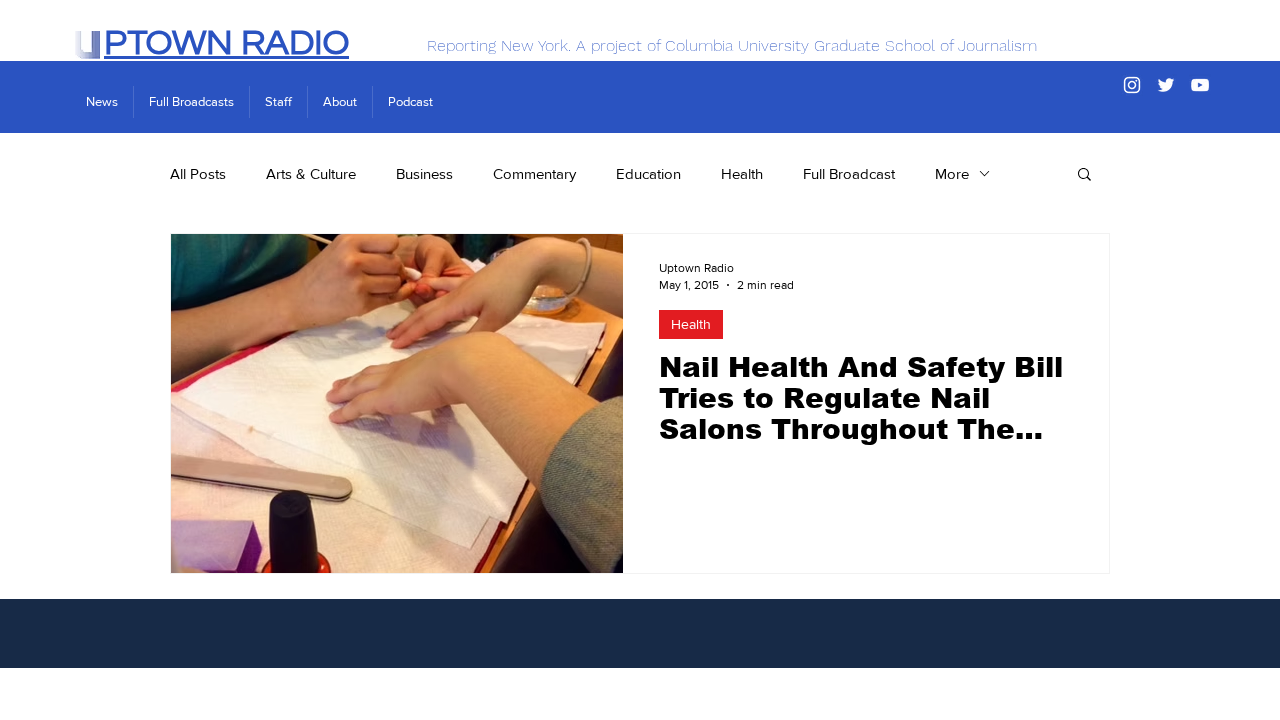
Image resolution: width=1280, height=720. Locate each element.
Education (648, 173)
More (952, 173)
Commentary (534, 173)
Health (742, 173)
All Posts (198, 173)
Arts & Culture (311, 173)
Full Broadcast (849, 173)
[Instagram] (1132, 85)
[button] (1084, 175)
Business (424, 173)
